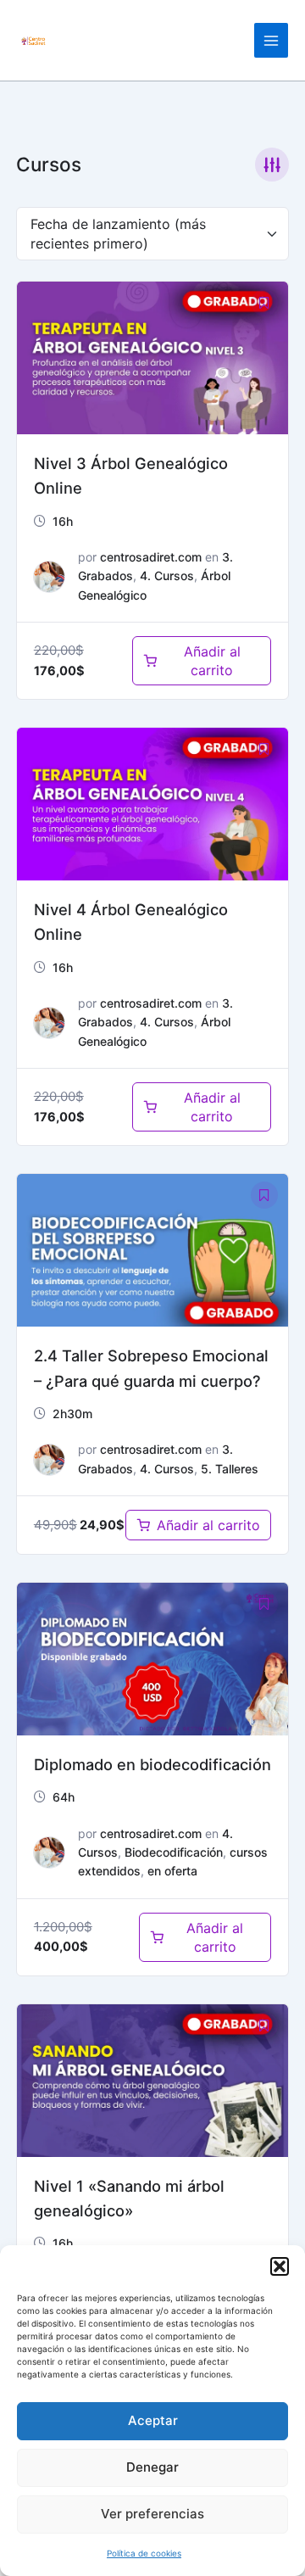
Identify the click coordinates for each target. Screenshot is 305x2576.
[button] (280, 2266)
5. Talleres (230, 1469)
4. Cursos (167, 576)
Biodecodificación (174, 1852)
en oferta (172, 1871)
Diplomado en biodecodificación (152, 1764)
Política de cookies (144, 2553)
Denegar (152, 2467)
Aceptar (153, 2420)
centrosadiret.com (151, 557)
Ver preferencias (152, 2514)
